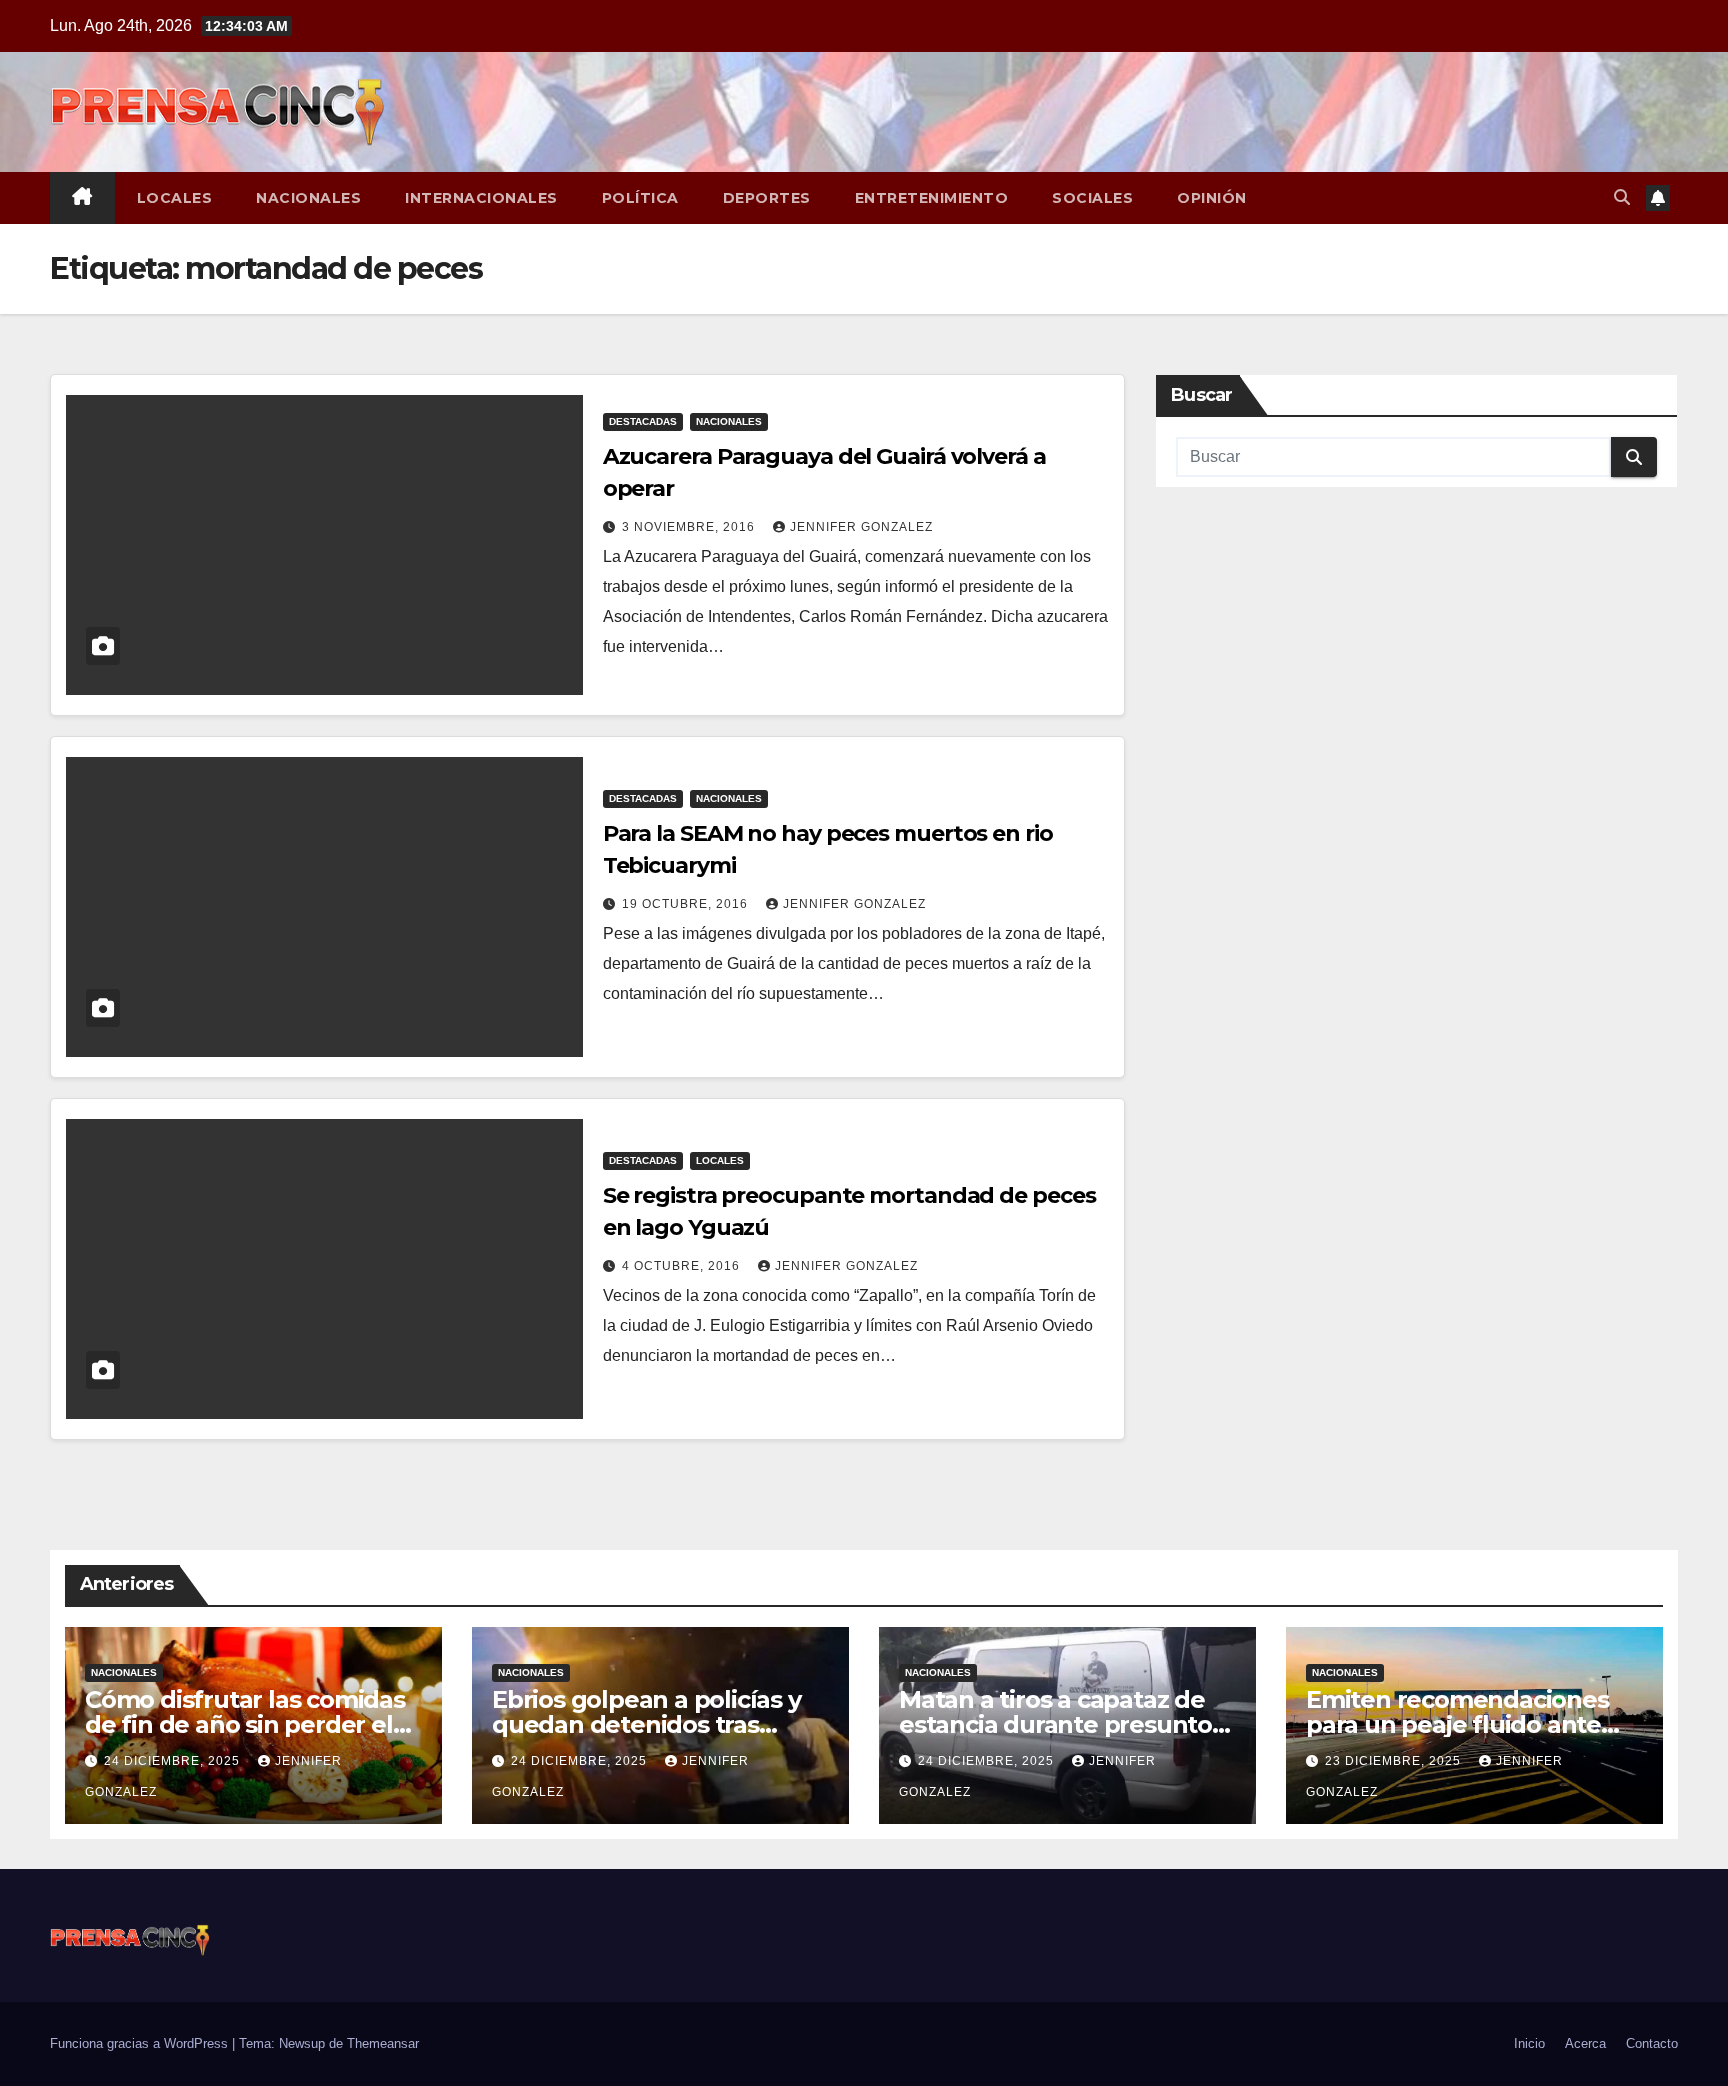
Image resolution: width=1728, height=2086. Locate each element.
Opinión (1212, 198)
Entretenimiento (932, 198)
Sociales (1092, 198)
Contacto (1652, 2043)
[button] (1622, 197)
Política (640, 198)
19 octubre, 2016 (687, 904)
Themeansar (383, 2043)
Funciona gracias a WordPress (141, 2043)
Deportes (767, 198)
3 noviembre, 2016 (690, 527)
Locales (175, 198)
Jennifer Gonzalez (861, 527)
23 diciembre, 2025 (1395, 1761)
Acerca (1585, 2043)
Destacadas (643, 421)
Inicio (1529, 2043)
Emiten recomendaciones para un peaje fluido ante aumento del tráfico (1457, 1724)
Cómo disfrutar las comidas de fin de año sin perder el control (245, 1724)
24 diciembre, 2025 (174, 1761)
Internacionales (481, 198)
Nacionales (308, 198)
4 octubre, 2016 (683, 1266)
